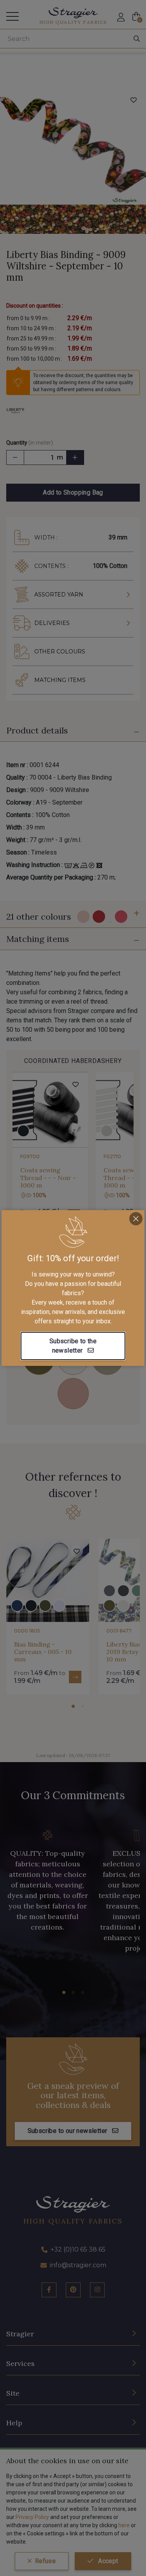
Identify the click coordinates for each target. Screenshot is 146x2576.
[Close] (136, 1219)
